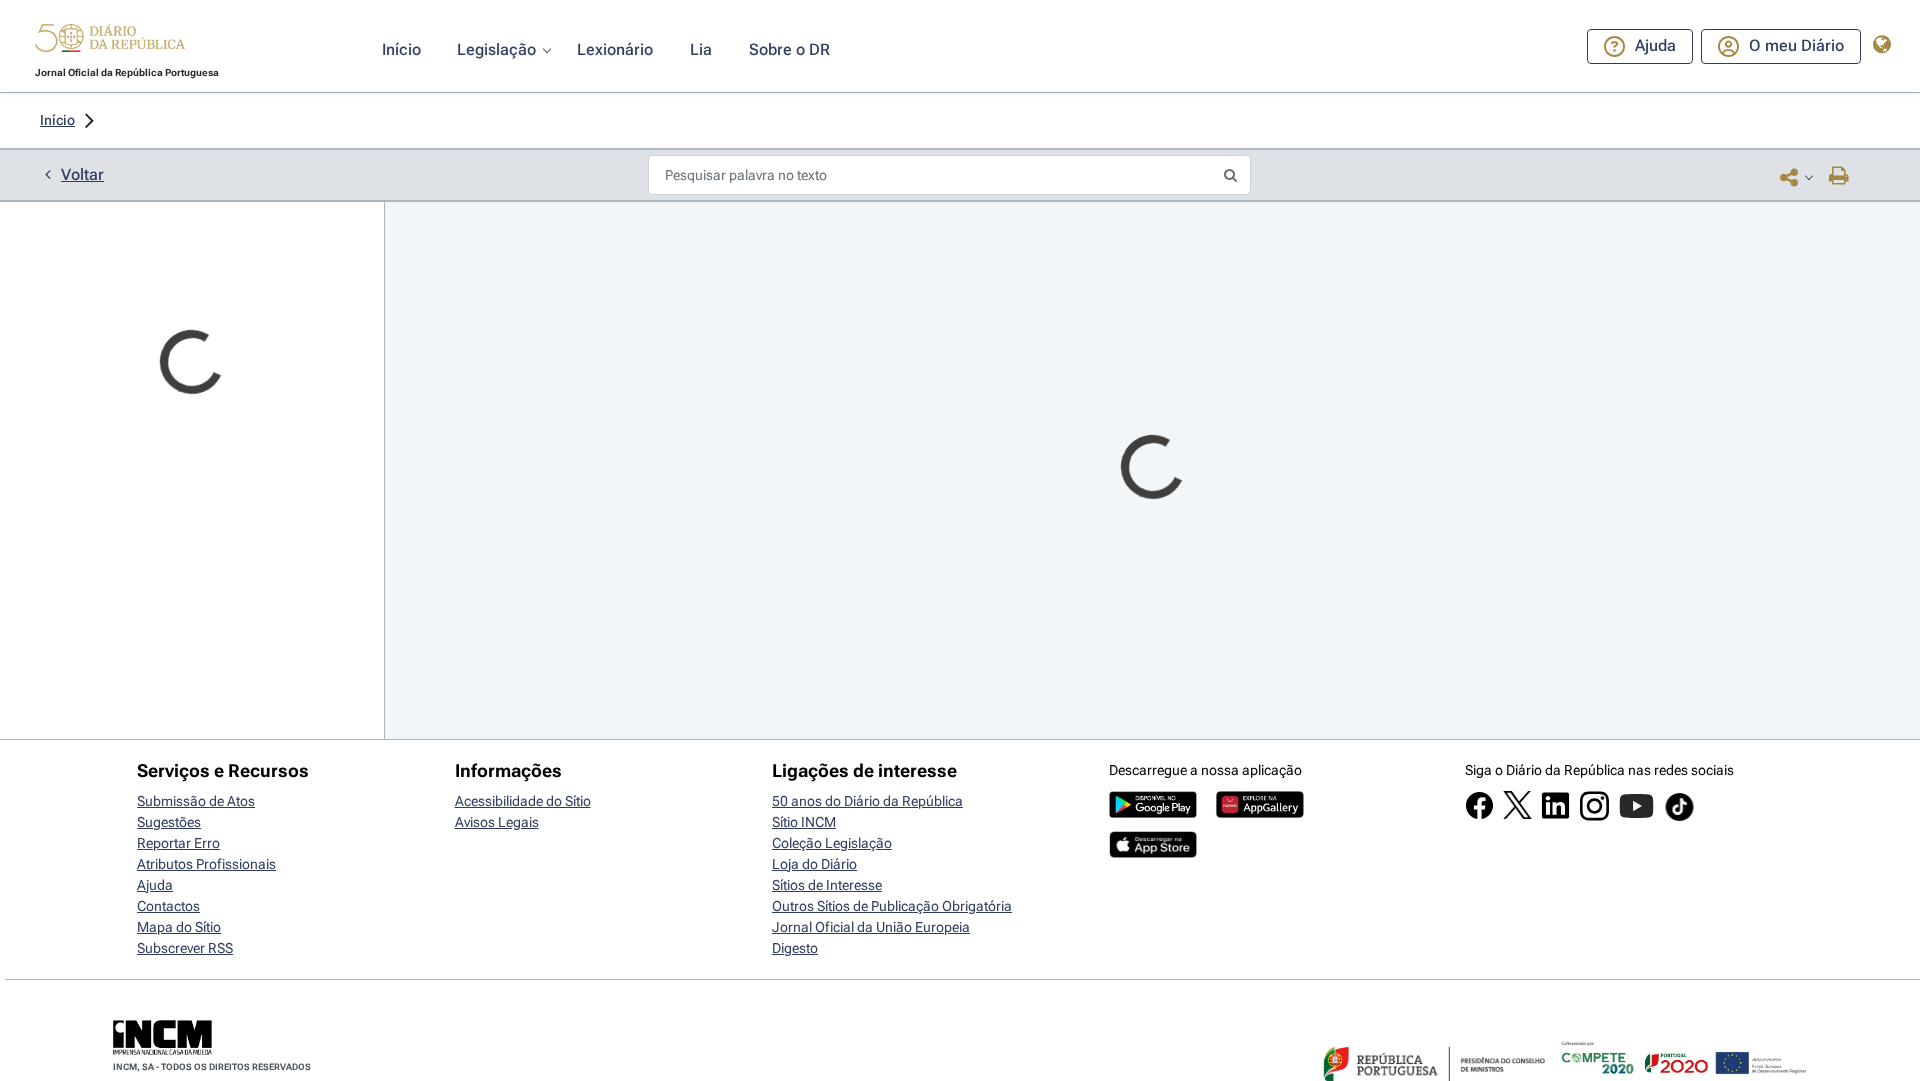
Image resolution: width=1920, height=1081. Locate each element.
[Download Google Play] (1153, 813)
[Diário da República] (110, 42)
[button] (110, 41)
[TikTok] (1679, 818)
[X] (1517, 814)
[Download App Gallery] (1260, 813)
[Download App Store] (1153, 853)
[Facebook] (1479, 815)
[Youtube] (1636, 816)
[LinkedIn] (1555, 815)
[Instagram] (1594, 816)
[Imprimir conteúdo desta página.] (1839, 177)
